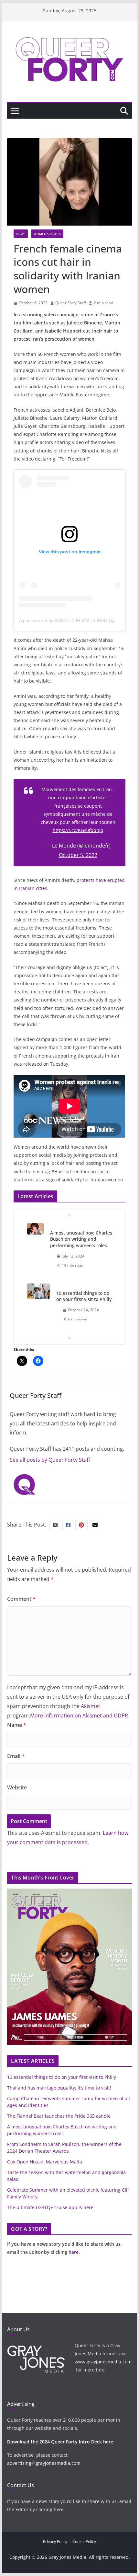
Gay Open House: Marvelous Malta (45, 2162)
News (21, 234)
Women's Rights (47, 234)
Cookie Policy (84, 2541)
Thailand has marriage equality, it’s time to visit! (59, 2088)
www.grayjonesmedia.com (103, 2362)
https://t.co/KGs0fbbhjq (78, 830)
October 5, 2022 (78, 855)
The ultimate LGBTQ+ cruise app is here (50, 2207)
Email (16, 1756)
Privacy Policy (55, 2541)
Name (17, 1725)
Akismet (91, 1706)
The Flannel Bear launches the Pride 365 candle (59, 2116)
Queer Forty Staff (71, 303)
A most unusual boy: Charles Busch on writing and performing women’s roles (81, 1239)
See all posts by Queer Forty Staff (50, 1460)
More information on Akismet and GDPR (79, 1715)
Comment (21, 1599)
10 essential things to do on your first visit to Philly (84, 1296)
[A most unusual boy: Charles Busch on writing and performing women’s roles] (35, 1229)
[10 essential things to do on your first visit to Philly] (38, 1291)
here (74, 2252)
